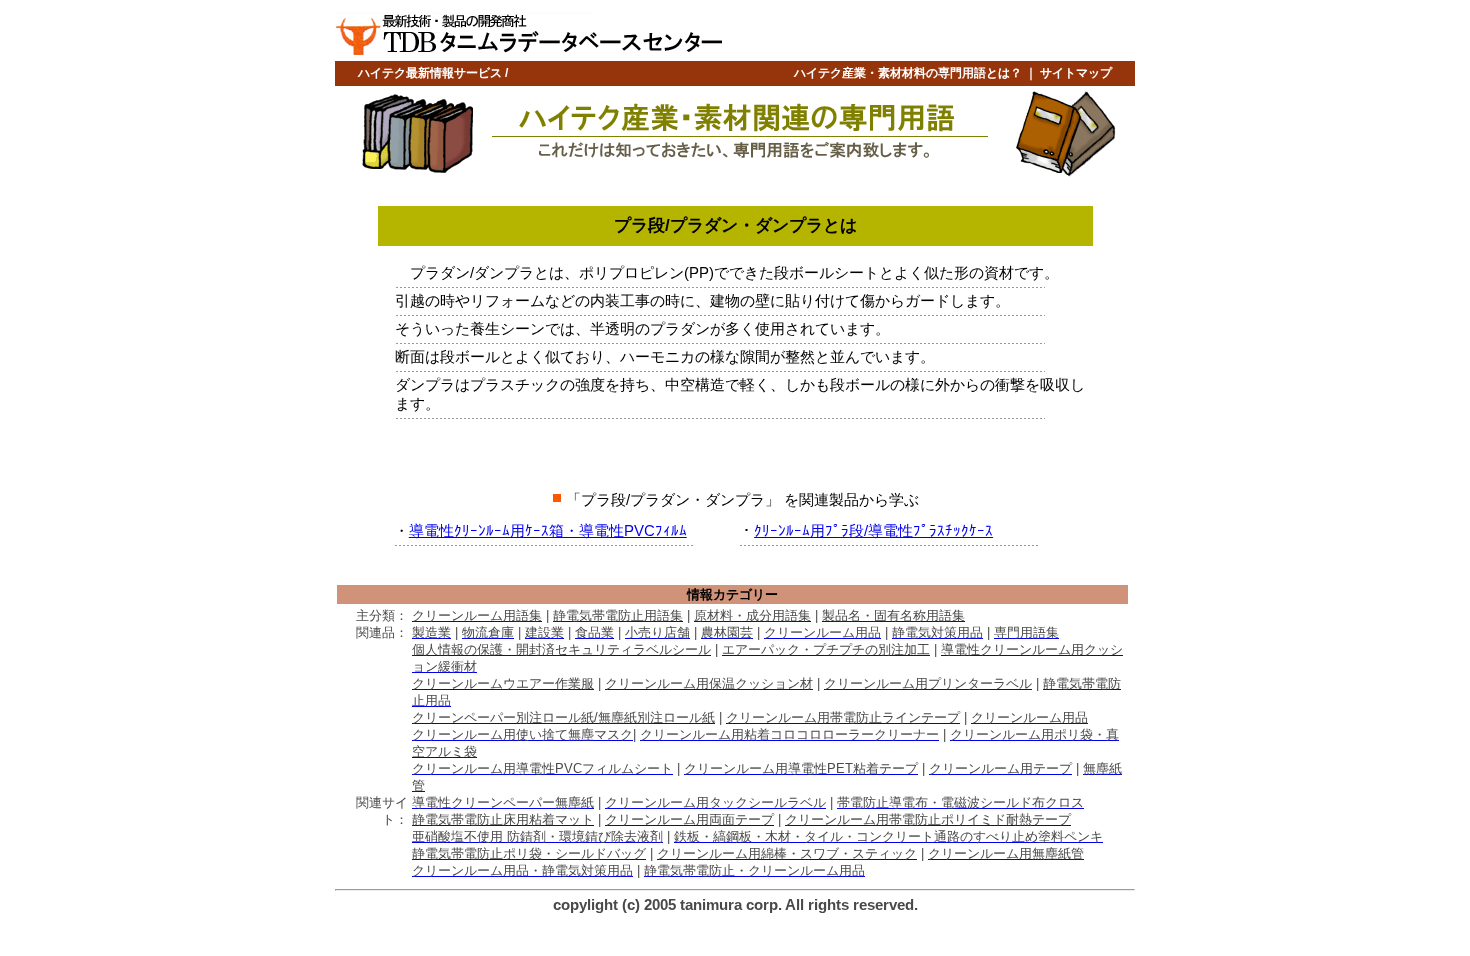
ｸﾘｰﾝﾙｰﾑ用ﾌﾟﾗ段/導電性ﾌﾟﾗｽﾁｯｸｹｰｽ (873, 531)
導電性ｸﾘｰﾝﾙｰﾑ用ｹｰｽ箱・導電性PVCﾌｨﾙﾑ (548, 531)
